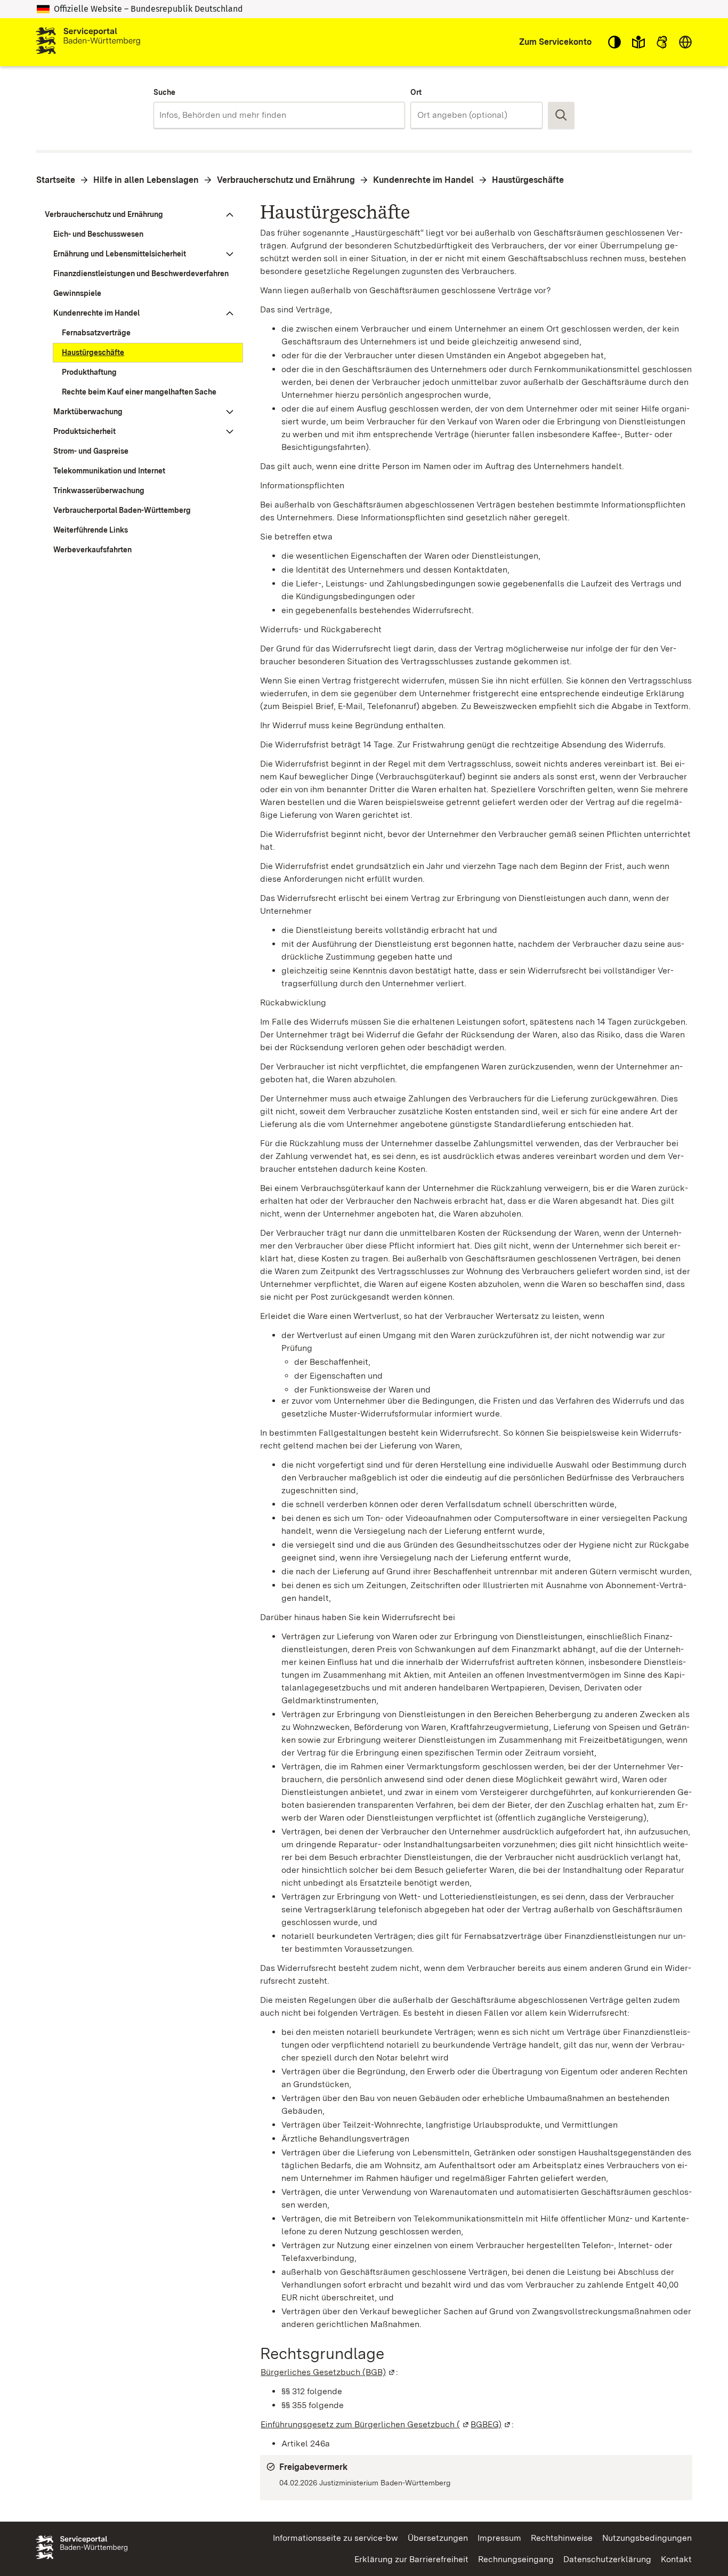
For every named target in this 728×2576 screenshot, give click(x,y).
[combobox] (279, 115)
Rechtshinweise (562, 2538)
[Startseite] (88, 42)
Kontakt (676, 2559)
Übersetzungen (438, 2538)
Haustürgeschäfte (528, 180)
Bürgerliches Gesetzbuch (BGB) (328, 2372)
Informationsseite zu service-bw (335, 2538)
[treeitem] (139, 215)
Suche (164, 92)
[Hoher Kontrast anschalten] (614, 42)
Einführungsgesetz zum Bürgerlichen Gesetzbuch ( (365, 2424)
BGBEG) (491, 2424)
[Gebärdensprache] (662, 42)
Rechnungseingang (516, 2559)
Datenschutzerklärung (607, 2559)
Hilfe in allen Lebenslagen (146, 180)
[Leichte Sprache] (638, 42)
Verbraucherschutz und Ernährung (286, 180)
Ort (416, 92)
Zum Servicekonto (555, 42)
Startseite (56, 180)
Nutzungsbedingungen (647, 2538)
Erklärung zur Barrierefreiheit (411, 2559)
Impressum (499, 2538)
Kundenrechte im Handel (423, 180)
